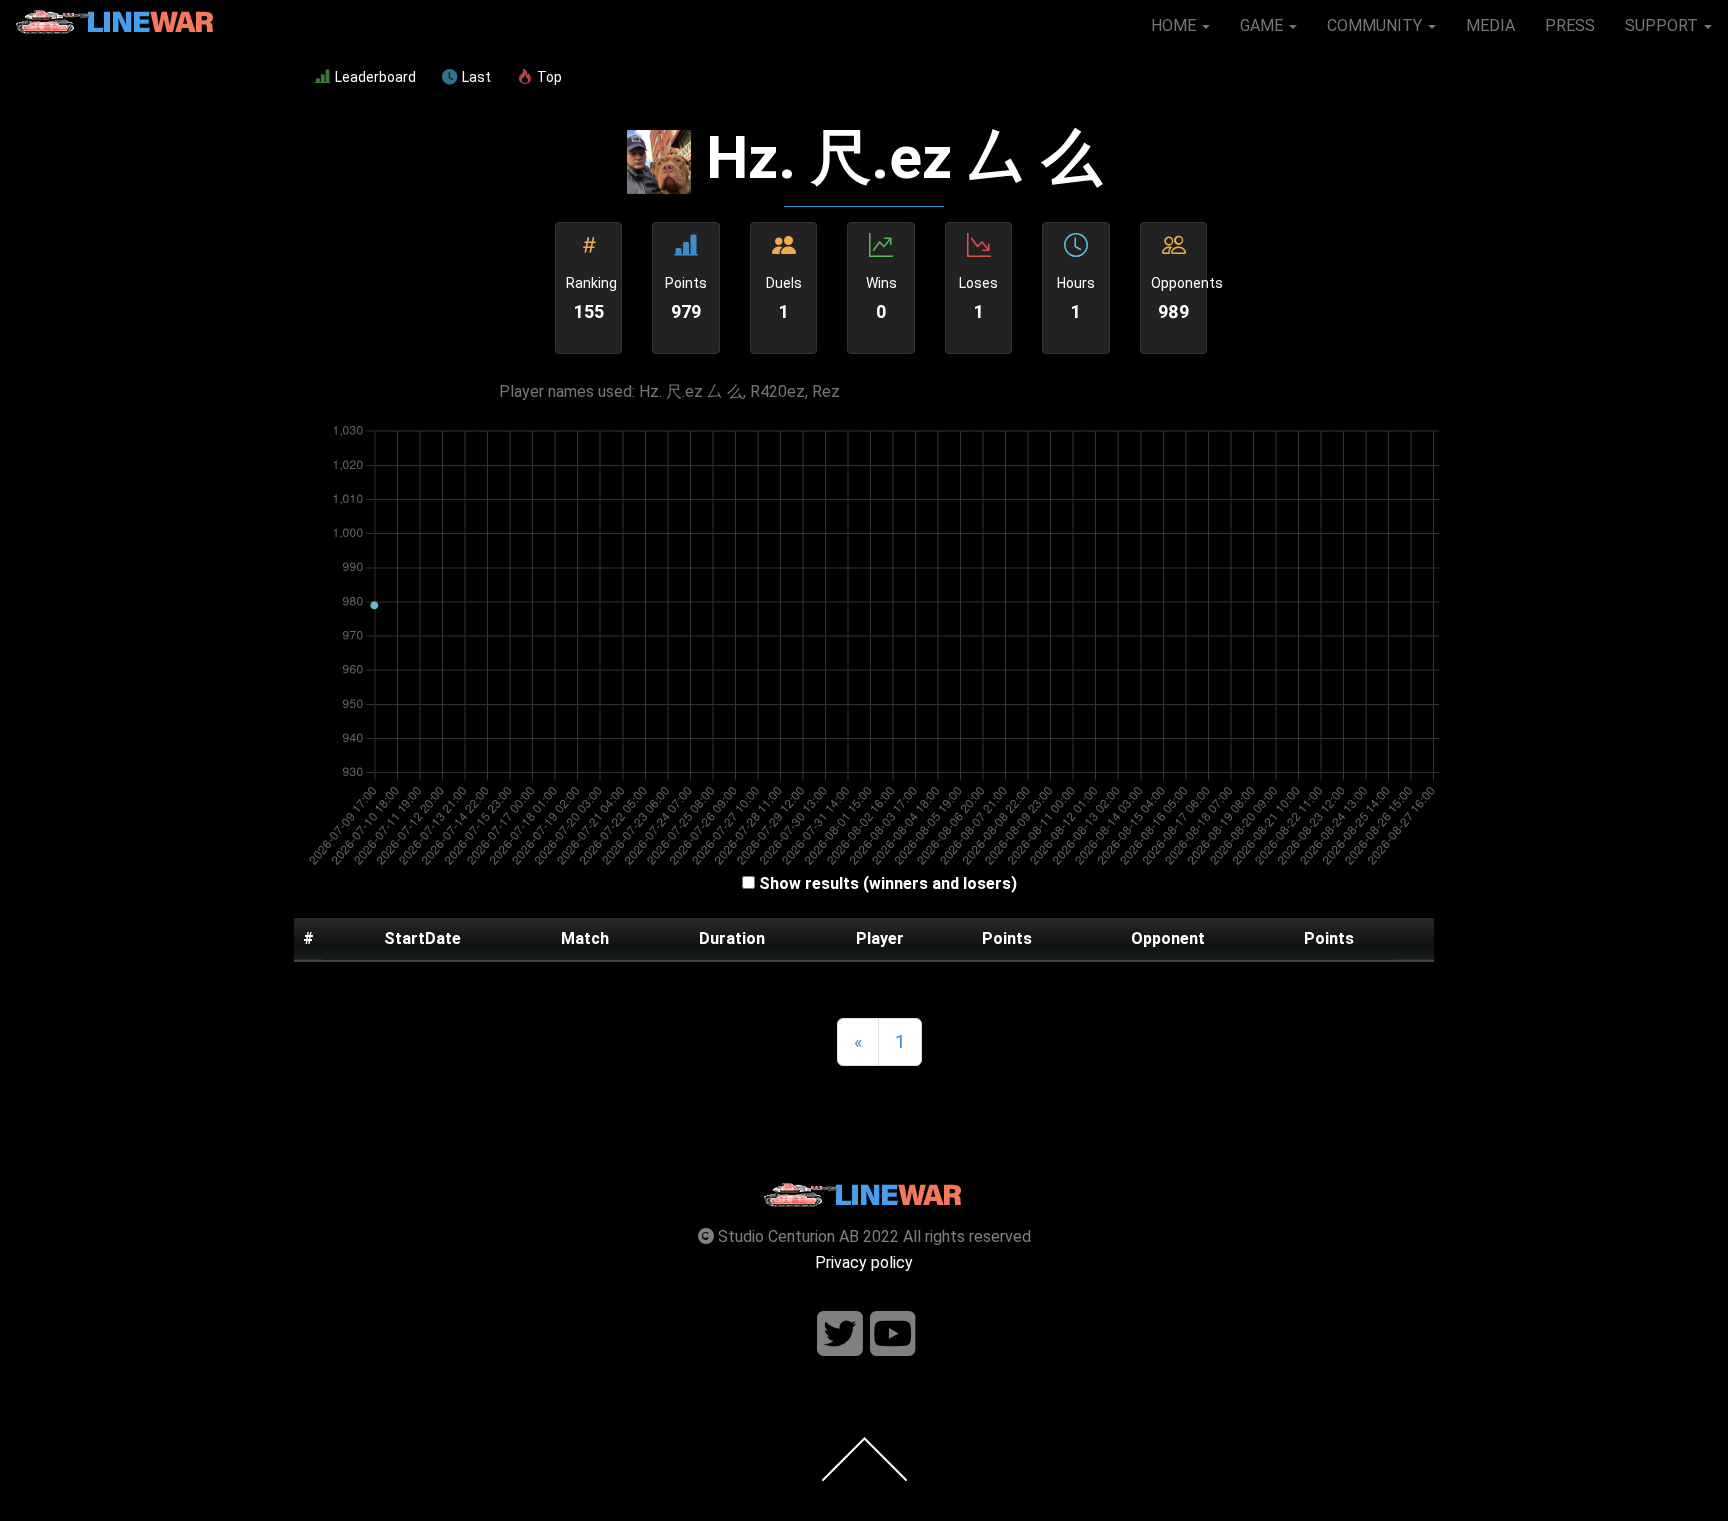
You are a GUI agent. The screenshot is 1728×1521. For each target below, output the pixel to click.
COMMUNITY (1376, 25)
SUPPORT (1663, 25)
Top (549, 77)
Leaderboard (375, 77)
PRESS (1570, 25)
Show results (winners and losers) (888, 883)
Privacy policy (864, 1262)
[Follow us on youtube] (893, 1334)
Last (476, 77)
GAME (1263, 25)
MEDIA (1490, 25)
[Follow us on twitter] (840, 1334)
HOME (1175, 25)
